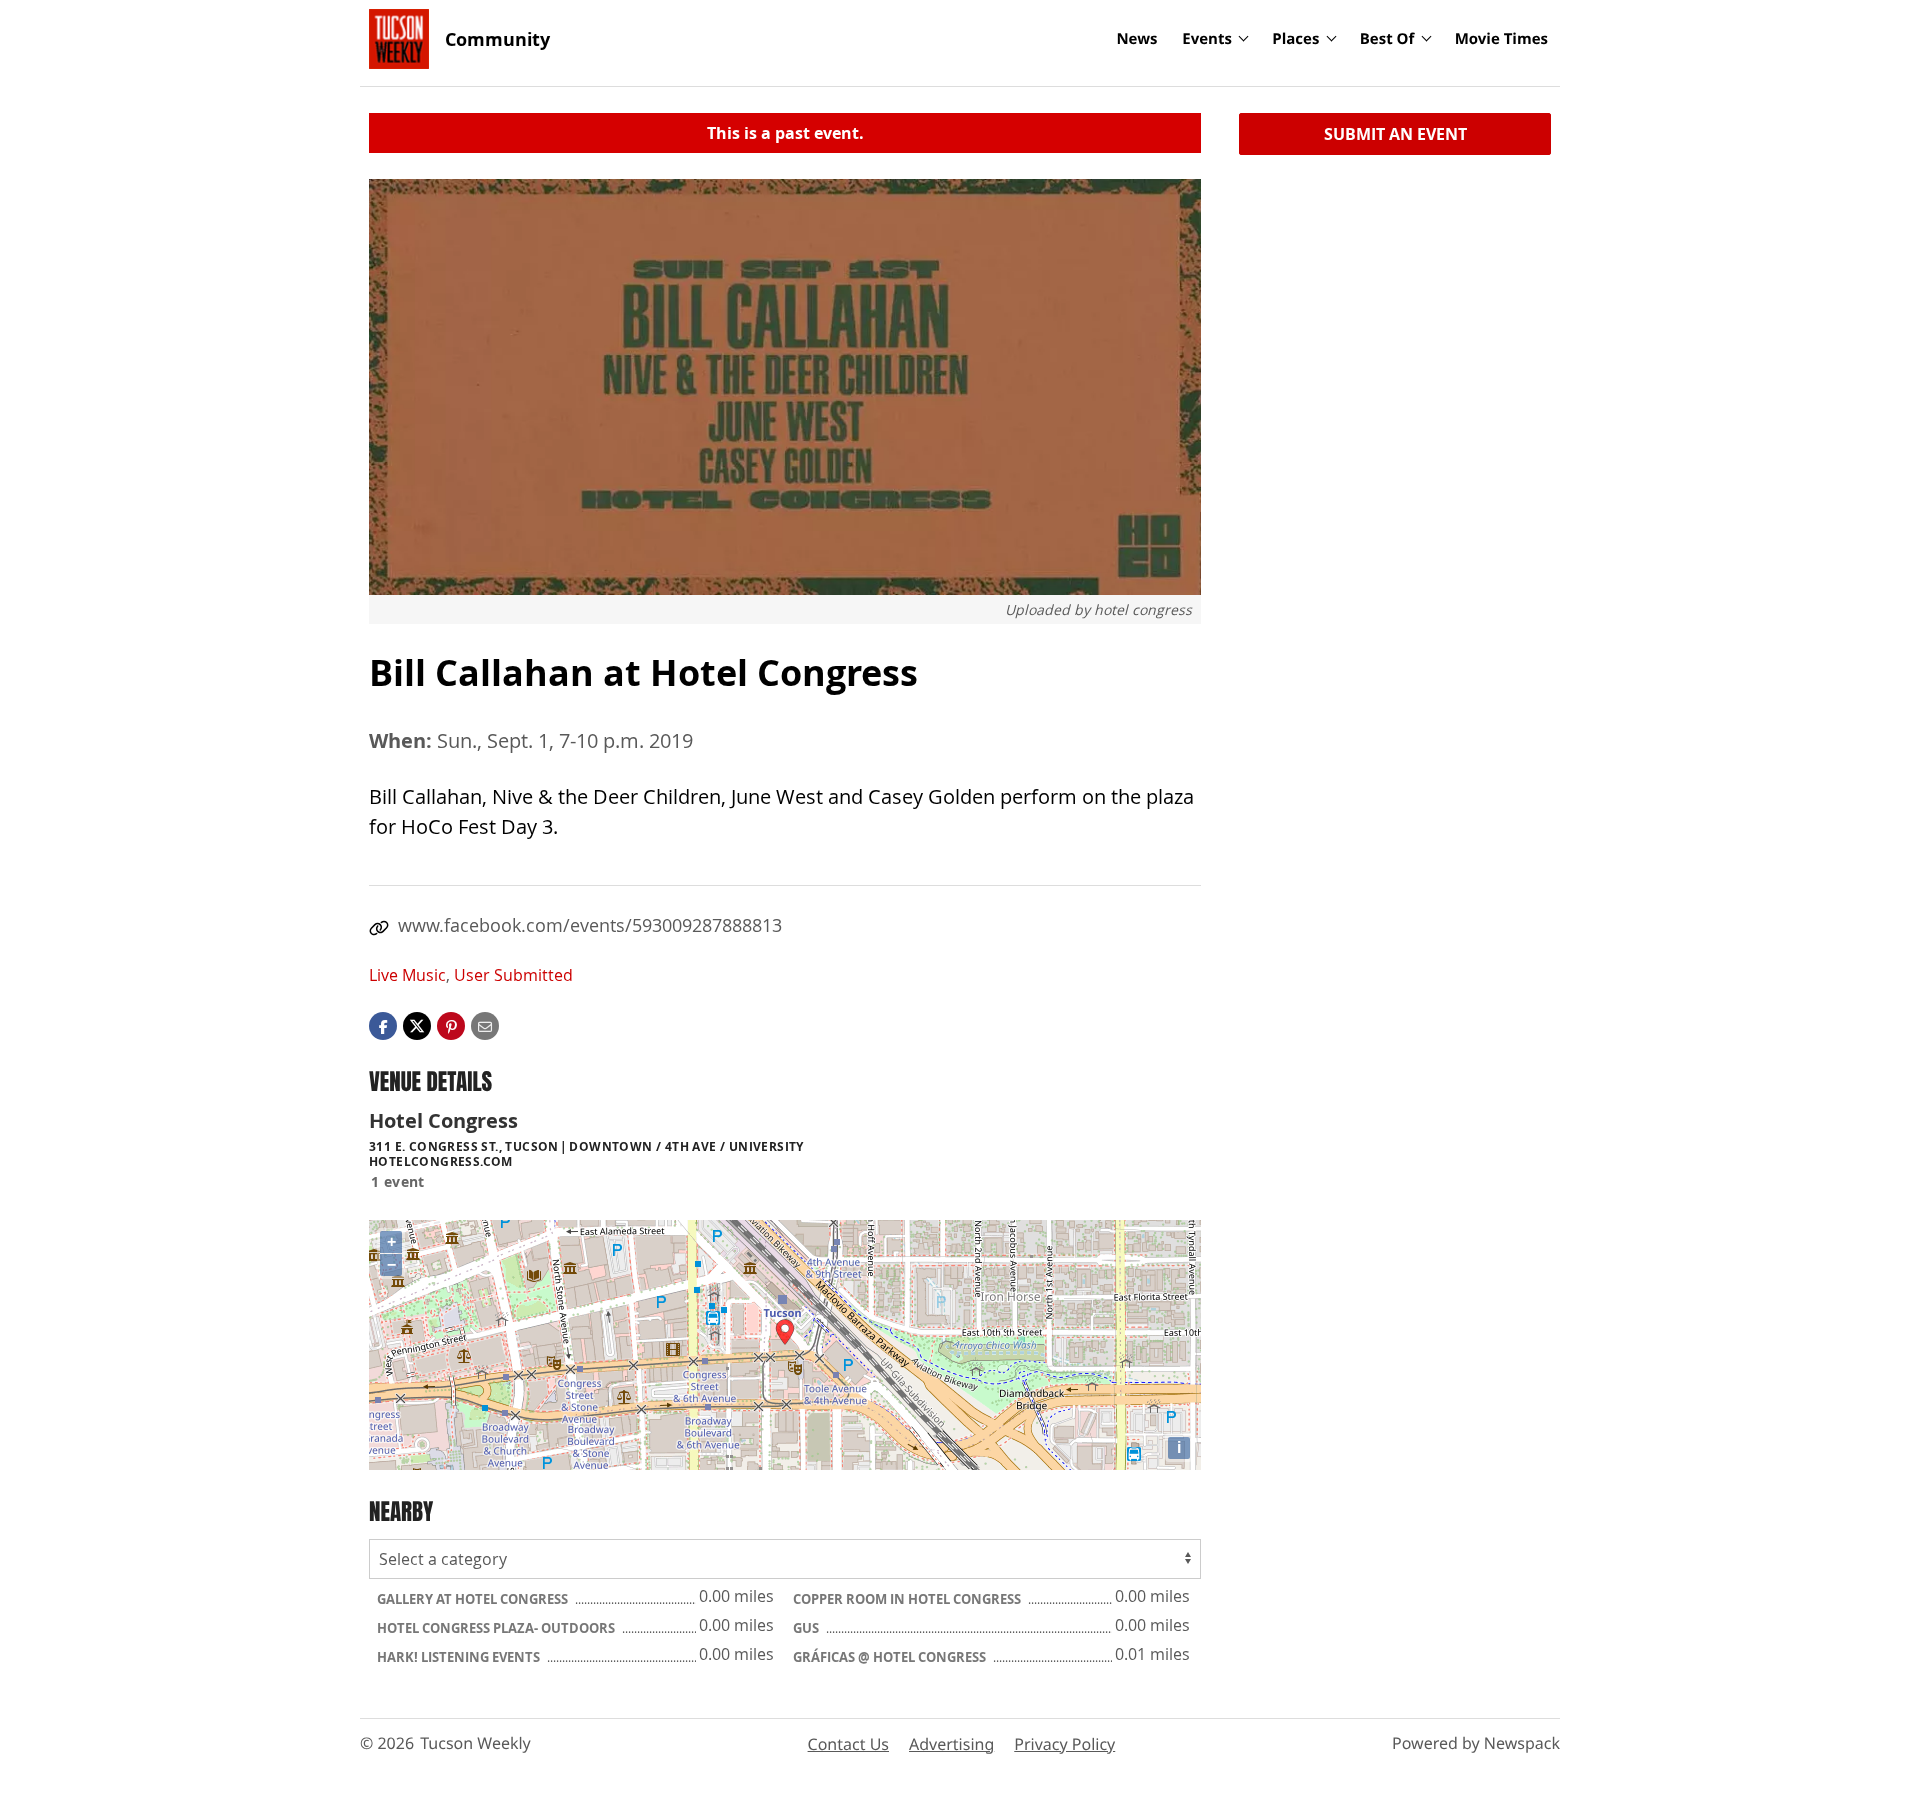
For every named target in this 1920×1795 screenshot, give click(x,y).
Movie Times (1501, 39)
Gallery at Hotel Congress (474, 1599)
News (1136, 39)
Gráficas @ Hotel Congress (891, 1657)
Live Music (407, 975)
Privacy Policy (1064, 1744)
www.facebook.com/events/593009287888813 (590, 925)
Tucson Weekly (475, 1743)
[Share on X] (417, 1025)
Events (1207, 39)
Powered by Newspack (1476, 1743)
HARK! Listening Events (460, 1657)
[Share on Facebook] (383, 1025)
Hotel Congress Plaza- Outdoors (497, 1628)
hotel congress (1143, 609)
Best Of (1387, 39)
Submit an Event (1395, 134)
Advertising (951, 1744)
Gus (807, 1628)
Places (1295, 39)
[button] (451, 1025)
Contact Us (848, 1744)
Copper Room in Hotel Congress (908, 1599)
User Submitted (513, 975)
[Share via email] (485, 1025)
